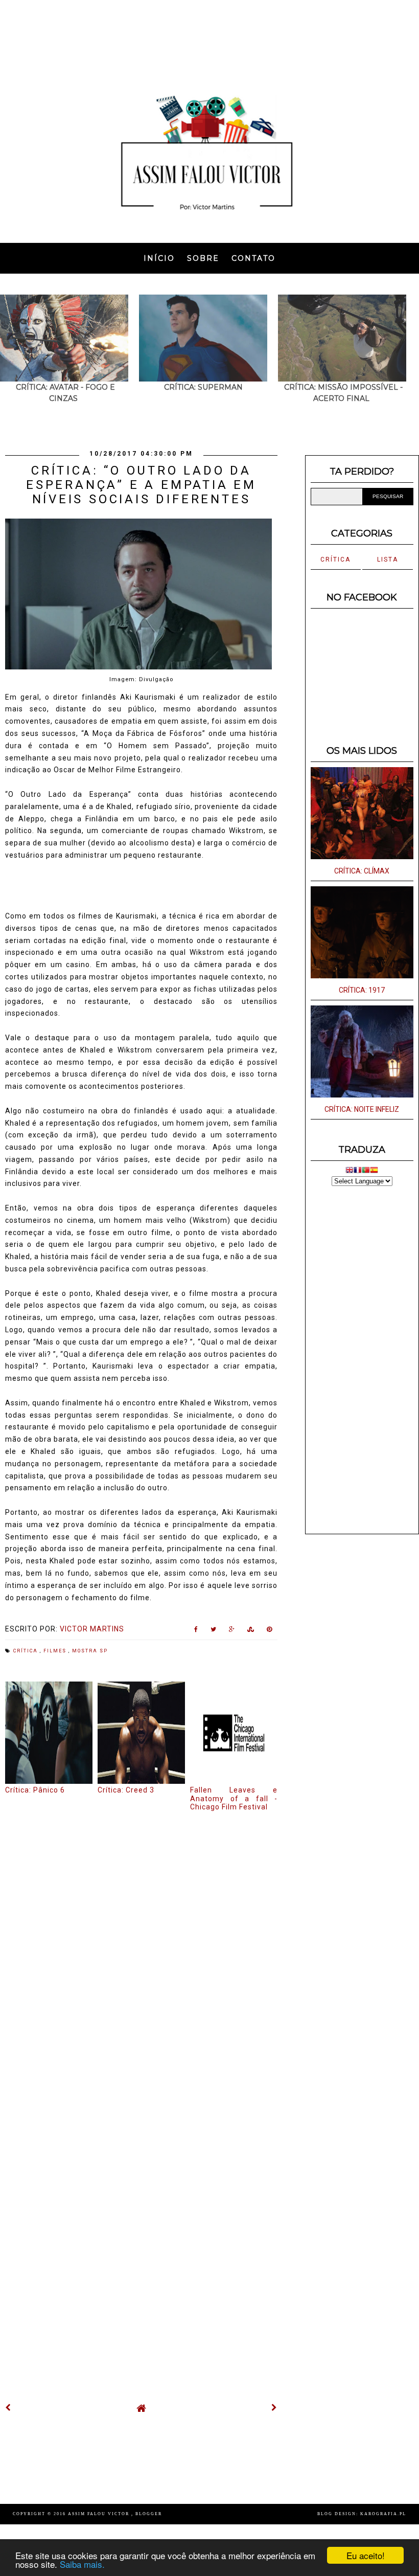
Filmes (56, 1651)
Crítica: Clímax (362, 871)
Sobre (203, 258)
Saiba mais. (82, 2564)
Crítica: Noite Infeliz (362, 1109)
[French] (358, 1171)
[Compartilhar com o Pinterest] (270, 1631)
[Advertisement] (209, 38)
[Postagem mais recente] (8, 2408)
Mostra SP (90, 1651)
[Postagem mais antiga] (274, 2408)
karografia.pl (383, 2514)
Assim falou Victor (100, 2514)
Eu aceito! (366, 2555)
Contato (253, 258)
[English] (350, 1171)
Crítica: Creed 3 (126, 1790)
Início (159, 258)
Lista (388, 559)
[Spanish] (374, 1171)
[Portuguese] (366, 1171)
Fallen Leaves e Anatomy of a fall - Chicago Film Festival (234, 1799)
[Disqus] (141, 1952)
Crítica (27, 1651)
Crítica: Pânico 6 (35, 1790)
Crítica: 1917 (362, 990)
